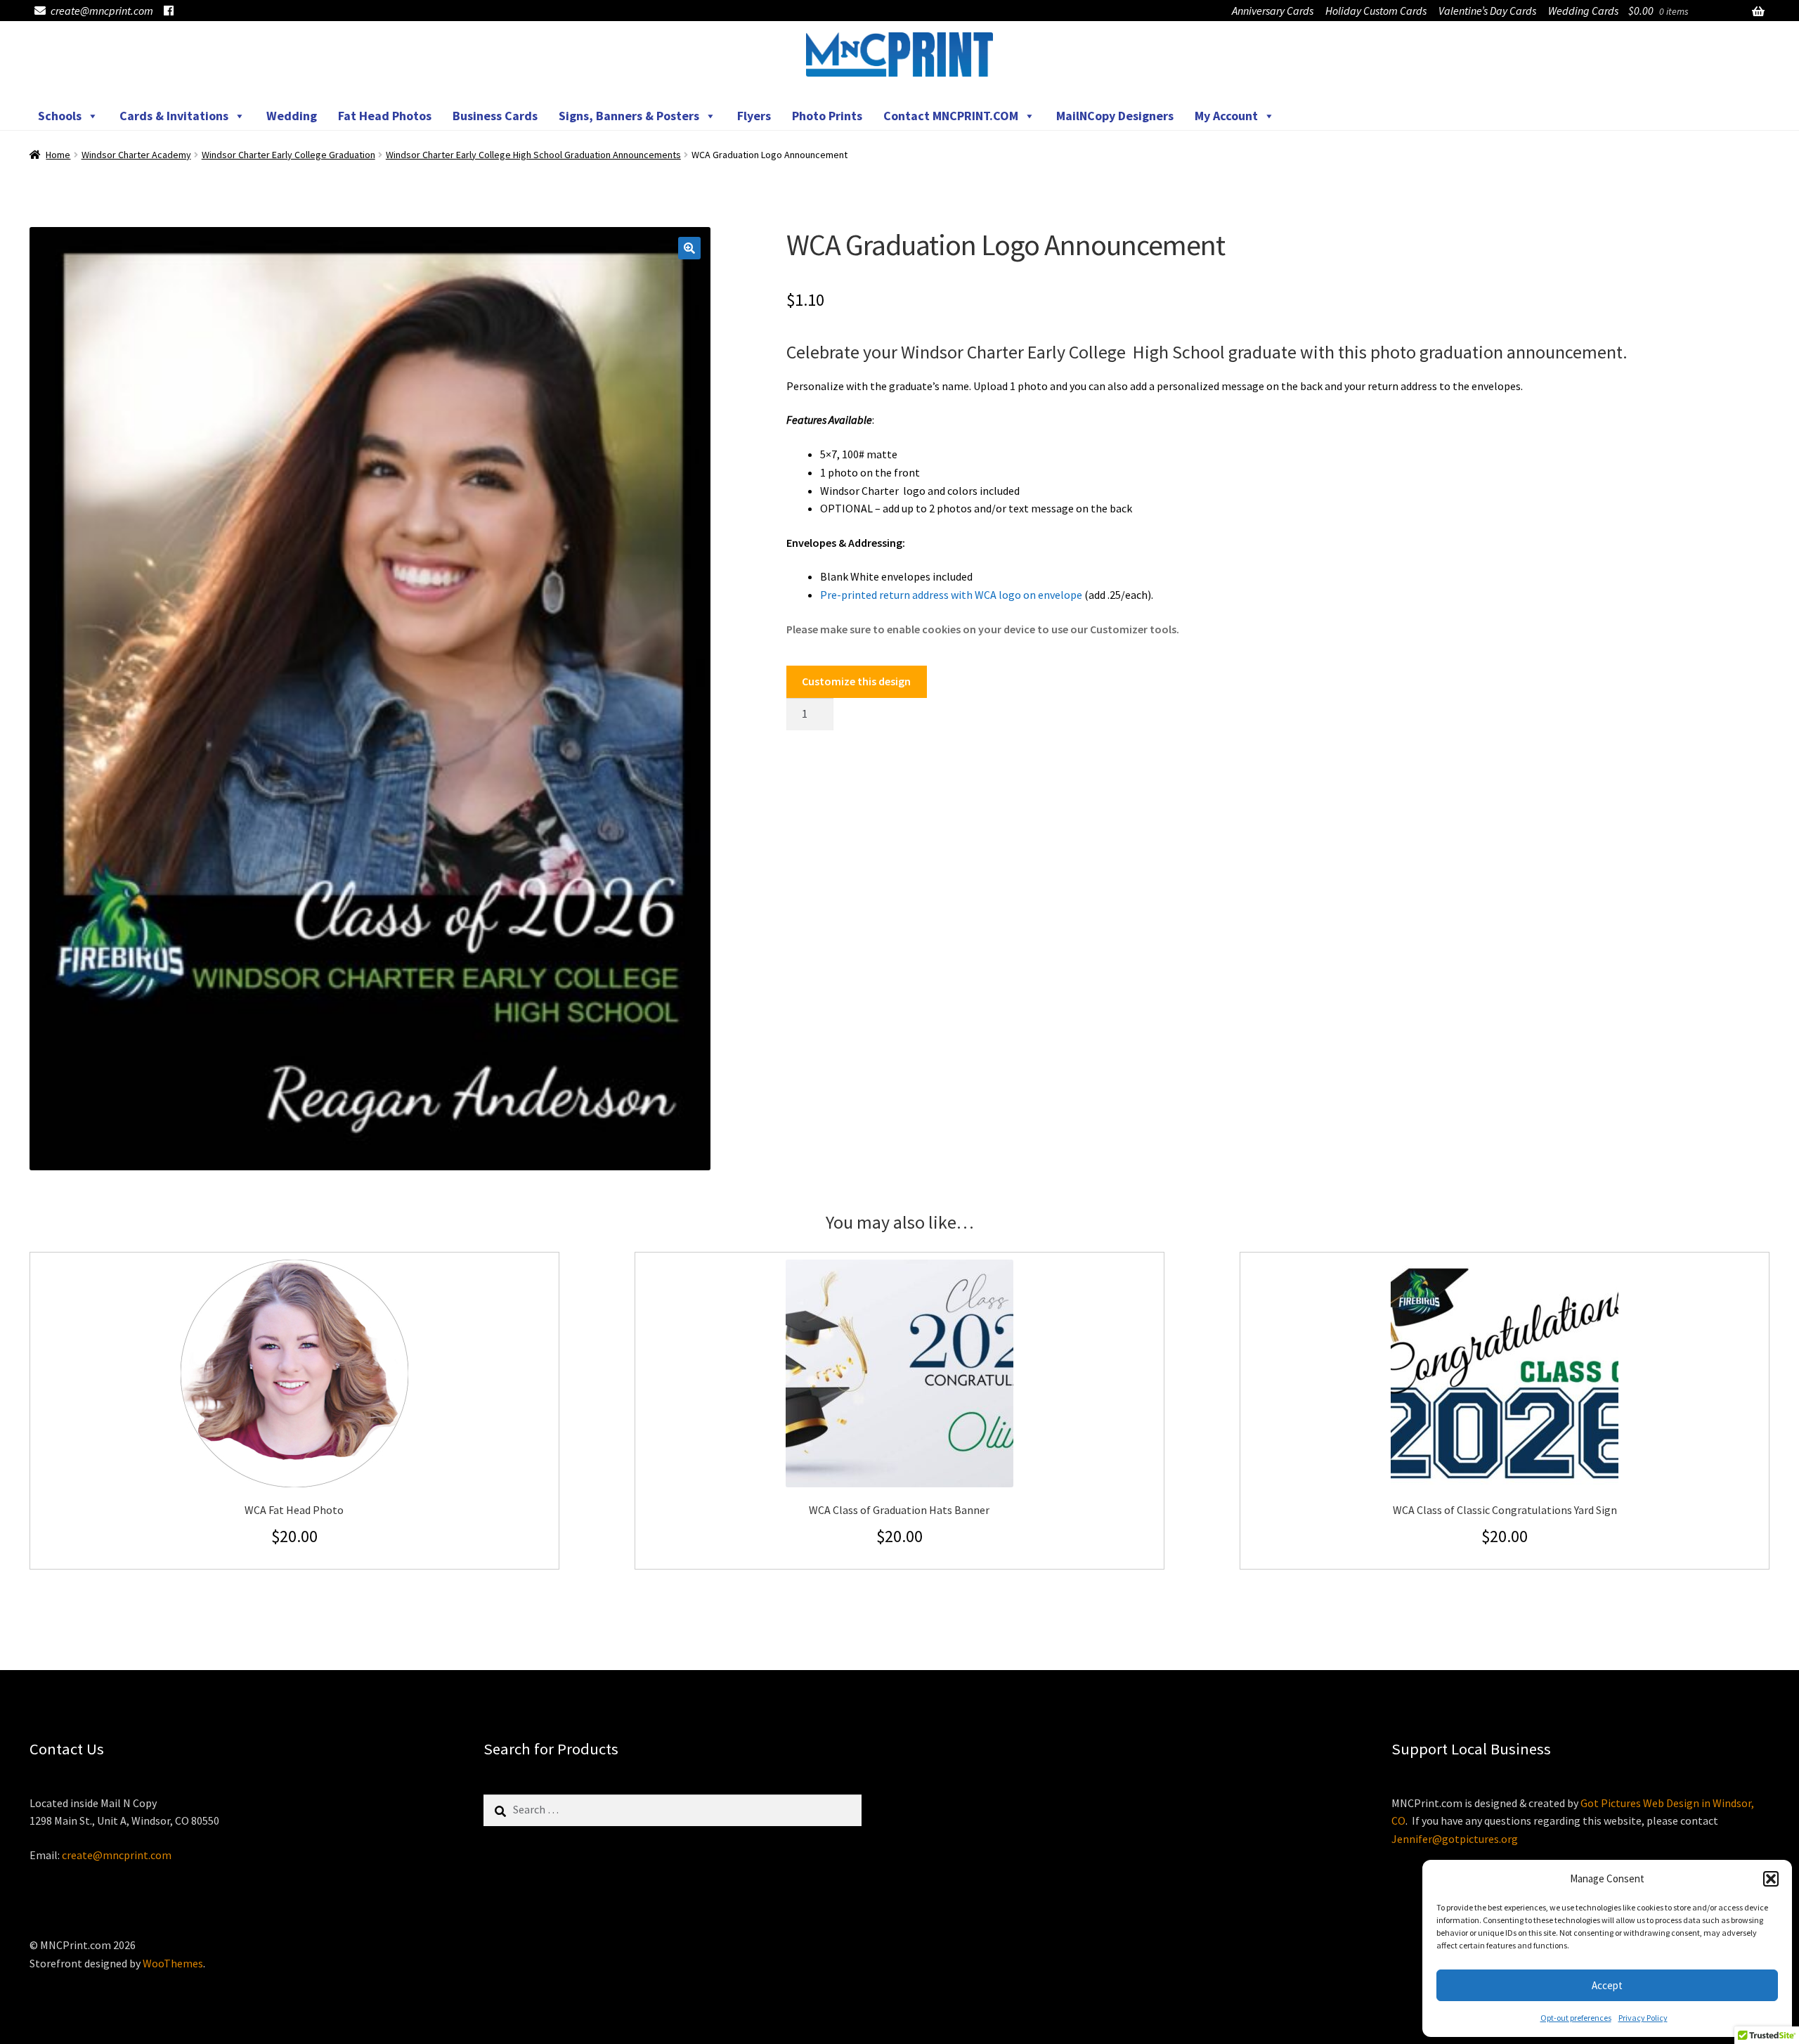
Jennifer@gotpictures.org (1455, 1839)
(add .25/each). (987, 595)
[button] (1771, 1879)
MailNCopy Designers (1115, 116)
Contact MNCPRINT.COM (951, 116)
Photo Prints (827, 116)
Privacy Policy (1643, 2018)
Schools (60, 116)
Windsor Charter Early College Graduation (288, 155)
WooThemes (173, 1963)
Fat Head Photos (385, 116)
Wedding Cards (1583, 11)
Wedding (292, 116)
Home (58, 155)
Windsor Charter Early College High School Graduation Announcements (533, 155)
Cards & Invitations (174, 116)
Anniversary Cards (1273, 11)
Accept (1607, 1985)
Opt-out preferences (1576, 2018)
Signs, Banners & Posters (629, 116)
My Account (1226, 116)
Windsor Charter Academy (136, 155)
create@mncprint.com (102, 11)
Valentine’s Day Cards (1487, 11)
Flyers (754, 116)
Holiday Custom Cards (1376, 11)
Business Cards (495, 116)
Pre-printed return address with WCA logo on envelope (951, 595)
